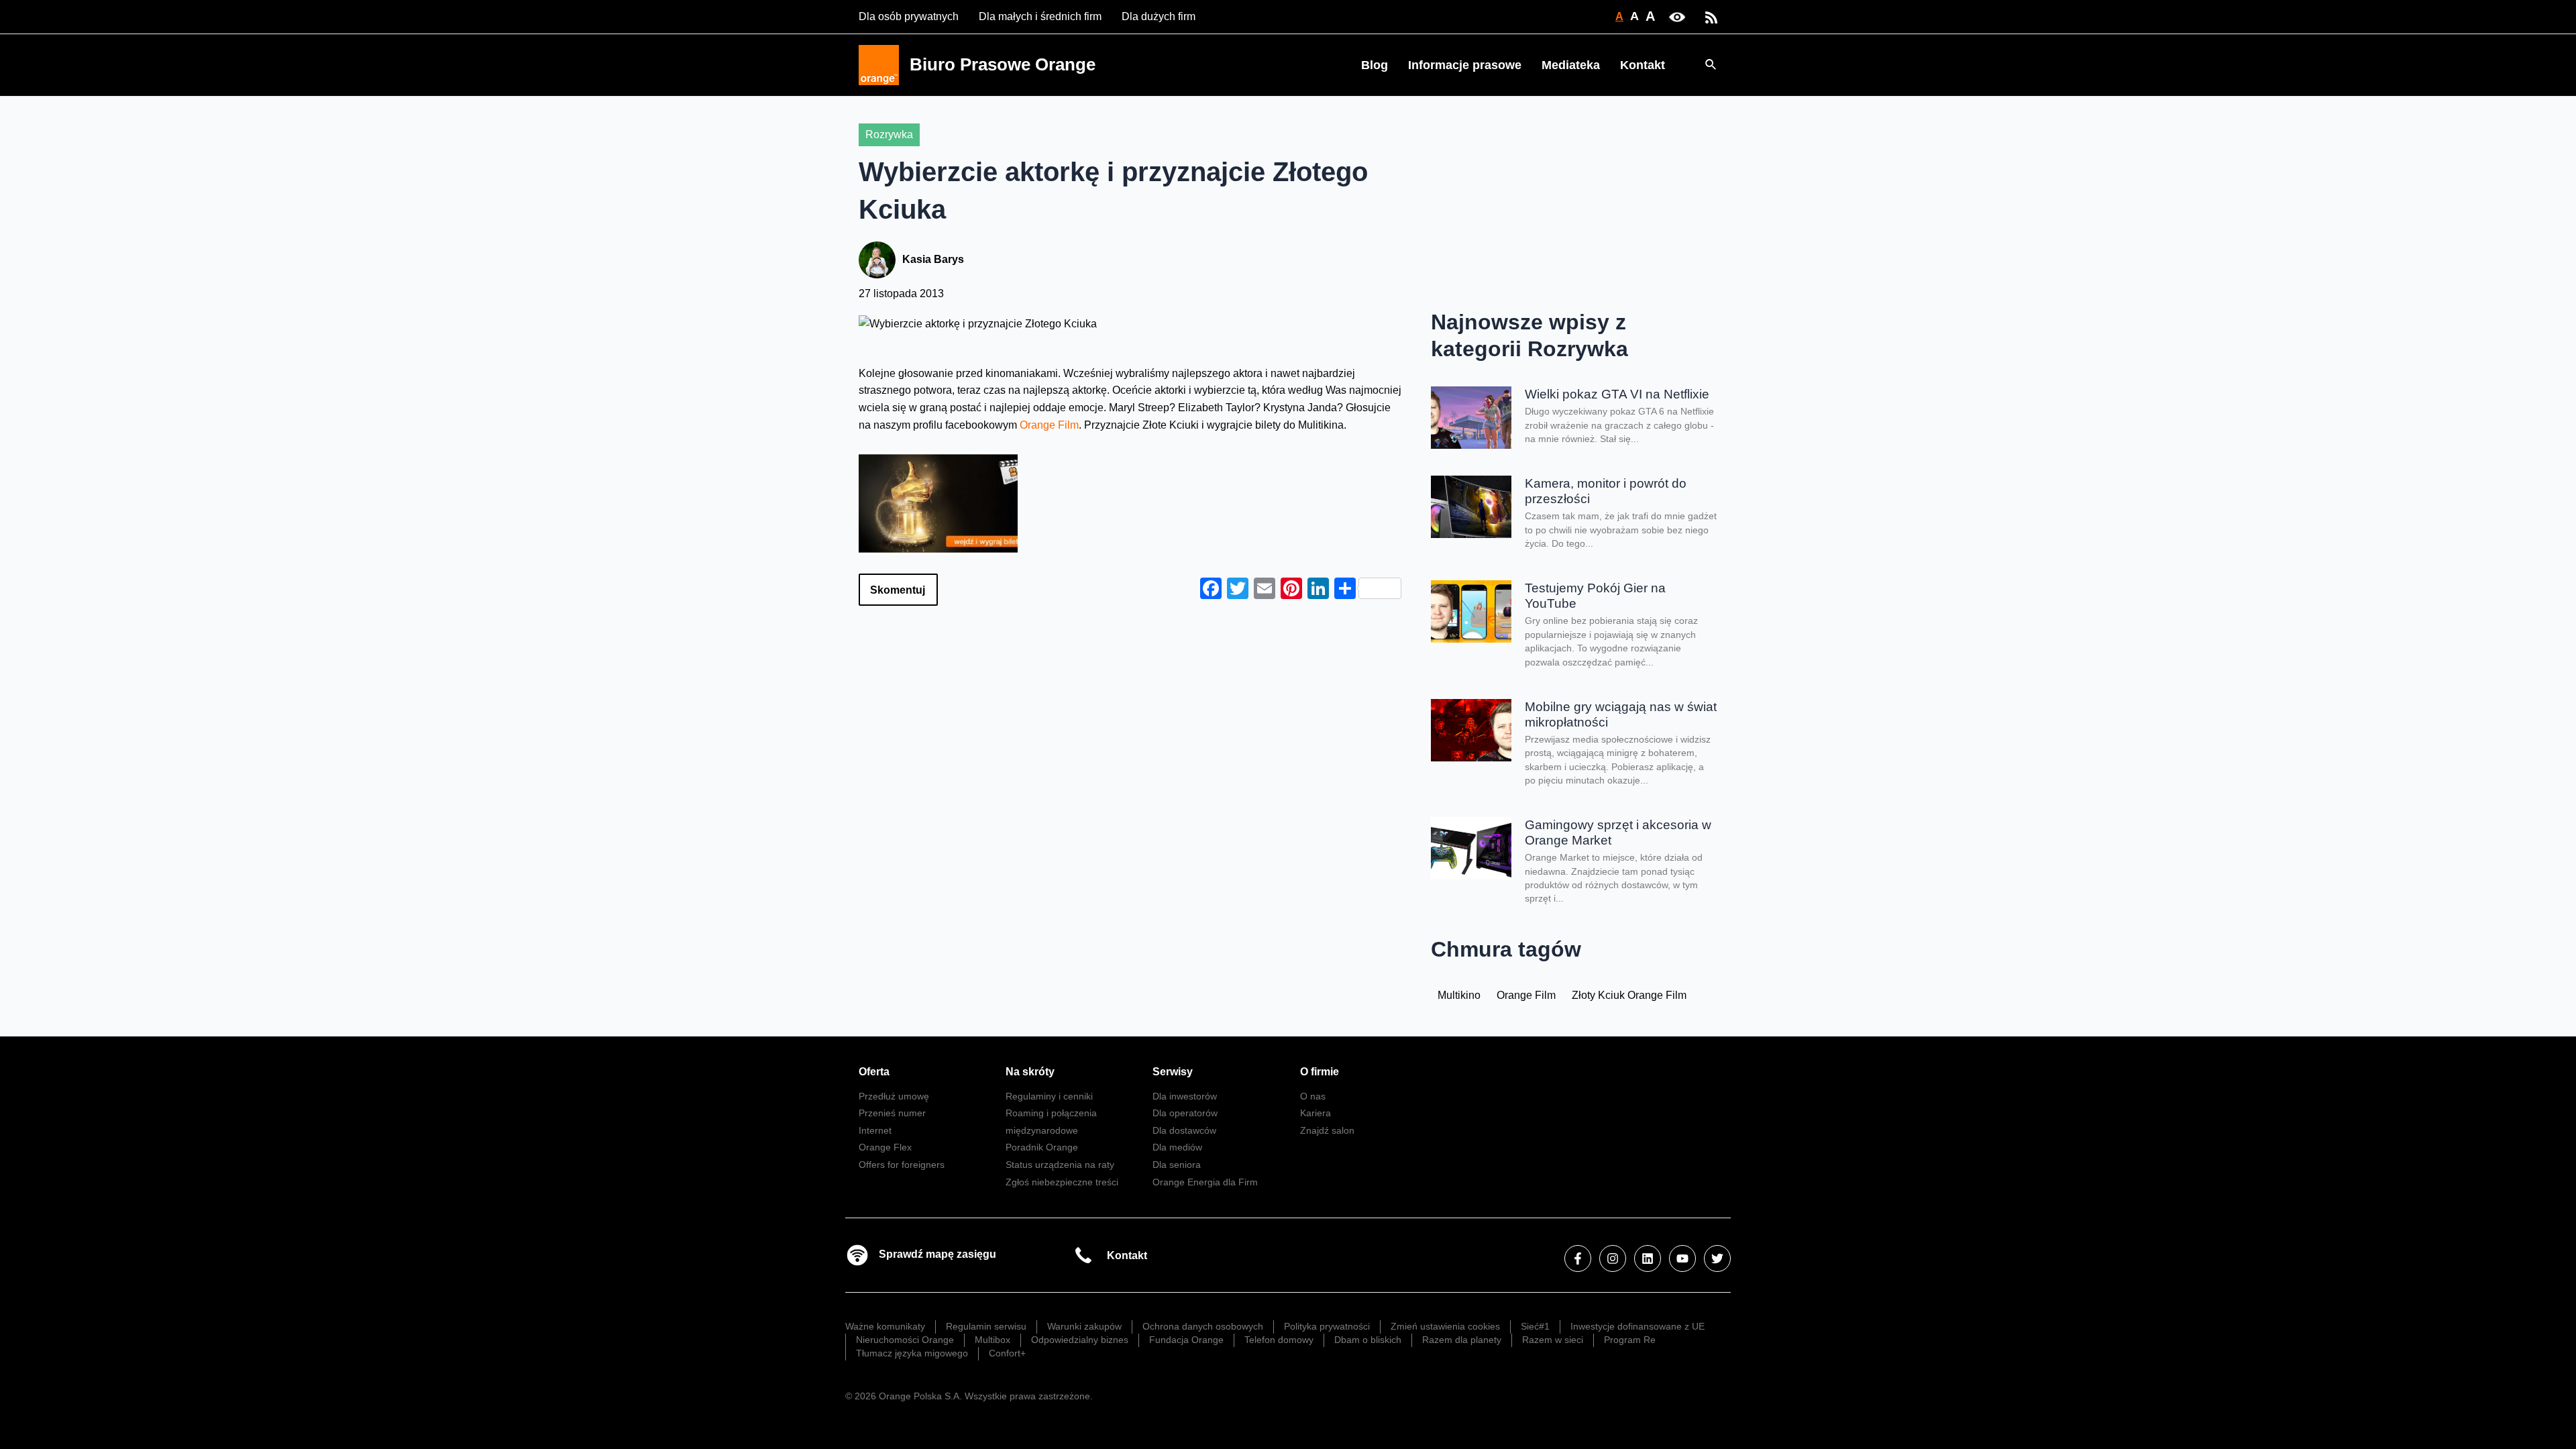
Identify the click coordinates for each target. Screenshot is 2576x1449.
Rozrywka (889, 135)
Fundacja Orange (1186, 1340)
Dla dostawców (1184, 1130)
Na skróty (1030, 1072)
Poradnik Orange (1042, 1147)
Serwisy (1173, 1072)
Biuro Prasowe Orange (1003, 64)
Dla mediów (1177, 1147)
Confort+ (1007, 1353)
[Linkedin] (1648, 1258)
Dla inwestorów (1185, 1096)
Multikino (1459, 995)
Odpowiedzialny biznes (1080, 1340)
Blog (1375, 65)
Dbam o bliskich (1368, 1340)
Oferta (874, 1072)
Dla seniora (1177, 1165)
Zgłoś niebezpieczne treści (1062, 1182)
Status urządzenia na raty (1060, 1165)
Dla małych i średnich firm (1040, 16)
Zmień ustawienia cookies (1445, 1326)
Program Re (1630, 1340)
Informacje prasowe (1465, 65)
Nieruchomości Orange (905, 1340)
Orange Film (1049, 425)
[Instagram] (1613, 1258)
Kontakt (1643, 65)
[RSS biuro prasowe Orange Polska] (1711, 16)
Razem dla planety (1462, 1340)
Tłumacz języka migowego (912, 1353)
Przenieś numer (892, 1113)
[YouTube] (1682, 1258)
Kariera (1316, 1113)
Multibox (992, 1340)
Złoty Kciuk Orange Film (1629, 995)
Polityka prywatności (1327, 1326)
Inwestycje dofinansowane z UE (1638, 1326)
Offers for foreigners (902, 1165)
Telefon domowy (1279, 1340)
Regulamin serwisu (986, 1326)
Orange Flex (885, 1147)
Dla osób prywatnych (909, 16)
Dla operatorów (1185, 1113)
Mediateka (1571, 65)
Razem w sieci (1553, 1340)
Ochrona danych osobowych (1203, 1326)
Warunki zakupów (1084, 1326)
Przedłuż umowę (894, 1096)
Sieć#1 (1535, 1326)
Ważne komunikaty (885, 1326)
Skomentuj (898, 590)
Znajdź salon (1327, 1130)
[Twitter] (1717, 1258)
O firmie (1320, 1072)
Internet (875, 1130)
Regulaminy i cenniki (1049, 1096)
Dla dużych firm (1159, 16)
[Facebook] (1578, 1258)
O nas (1313, 1096)
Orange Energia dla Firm (1205, 1182)
